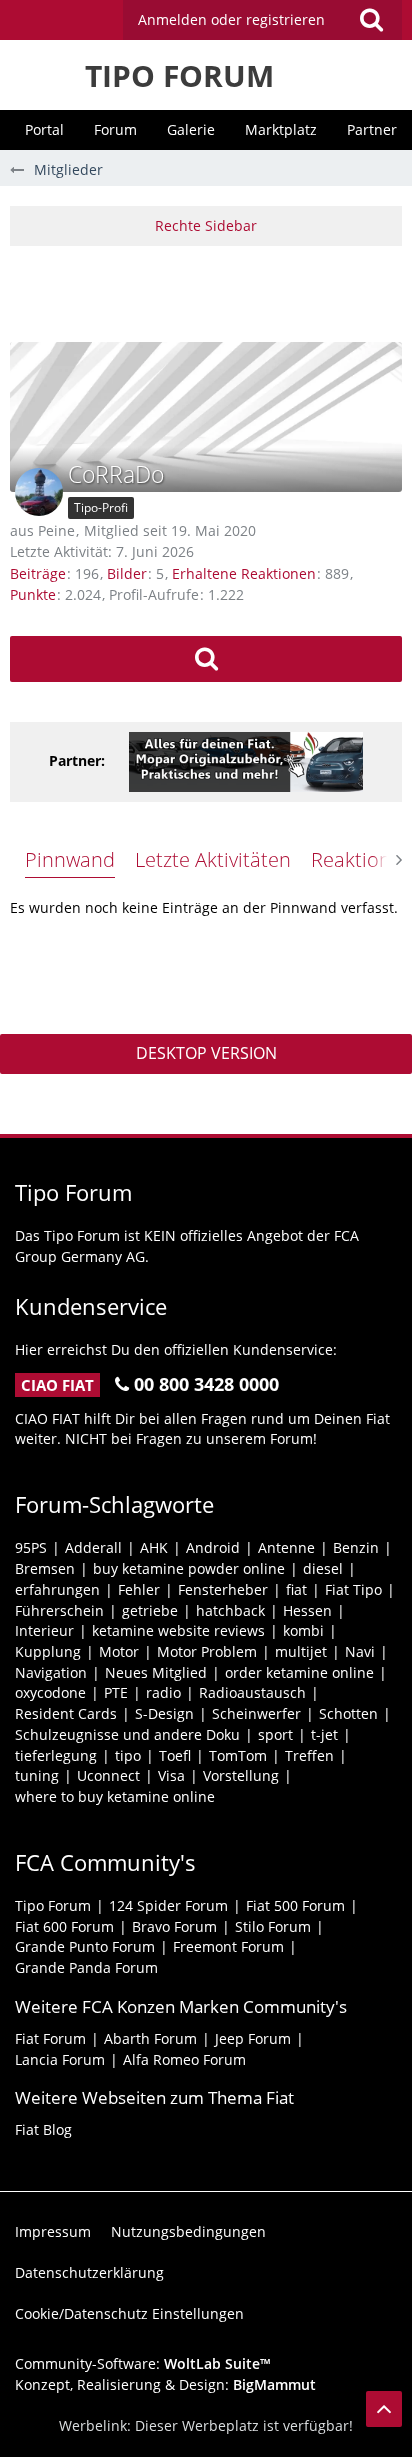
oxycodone (50, 1692)
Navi (360, 1651)
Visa (171, 1775)
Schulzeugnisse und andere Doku (127, 1734)
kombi (303, 1630)
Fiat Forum (50, 2038)
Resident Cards (66, 1713)
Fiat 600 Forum (64, 1926)
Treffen (309, 1755)
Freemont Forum (228, 1946)
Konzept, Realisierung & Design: (165, 2384)
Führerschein (59, 1610)
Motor (119, 1651)
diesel (323, 1568)
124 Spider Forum (168, 1905)
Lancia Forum (60, 2059)
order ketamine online (299, 1672)
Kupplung (48, 1651)
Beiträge (38, 573)
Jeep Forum (253, 2038)
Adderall (93, 1547)
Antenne (286, 1547)
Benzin (356, 1547)
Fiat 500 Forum (295, 1905)
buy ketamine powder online (189, 1568)
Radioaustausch (252, 1692)
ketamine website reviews (178, 1630)
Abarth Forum (150, 2038)
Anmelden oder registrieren (231, 19)
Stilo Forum (273, 1926)
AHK (154, 1547)
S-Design (164, 1713)
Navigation (51, 1672)
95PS (31, 1547)
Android (213, 1547)
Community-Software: (143, 2363)
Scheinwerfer (256, 1713)
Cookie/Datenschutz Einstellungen (129, 2313)
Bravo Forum (174, 1926)
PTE (116, 1692)
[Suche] (371, 20)
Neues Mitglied (156, 1672)
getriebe (150, 1610)
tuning (37, 1775)
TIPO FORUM (179, 75)
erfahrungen (57, 1589)
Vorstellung (241, 1775)
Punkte (33, 594)
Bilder (127, 573)
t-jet (324, 1734)
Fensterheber (223, 1589)
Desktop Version (206, 1053)
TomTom (238, 1755)
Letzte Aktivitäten (213, 859)
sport (275, 1734)
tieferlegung (56, 1755)
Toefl (175, 1755)
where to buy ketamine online (115, 1796)
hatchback (230, 1610)
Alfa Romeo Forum (184, 2059)
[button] (262, 20)
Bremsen (45, 1568)
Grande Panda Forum (86, 1967)
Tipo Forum (53, 1905)
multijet (301, 1651)
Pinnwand (70, 859)
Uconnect (108, 1775)
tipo (128, 1755)
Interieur (44, 1630)
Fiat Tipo (353, 1589)
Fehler (139, 1589)
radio (163, 1692)
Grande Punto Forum (85, 1946)
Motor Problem (207, 1651)
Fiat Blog (43, 2129)
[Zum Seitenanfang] (384, 2409)
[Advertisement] (211, 291)
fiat (296, 1589)
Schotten (348, 1713)
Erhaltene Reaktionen (244, 573)
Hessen (307, 1610)
